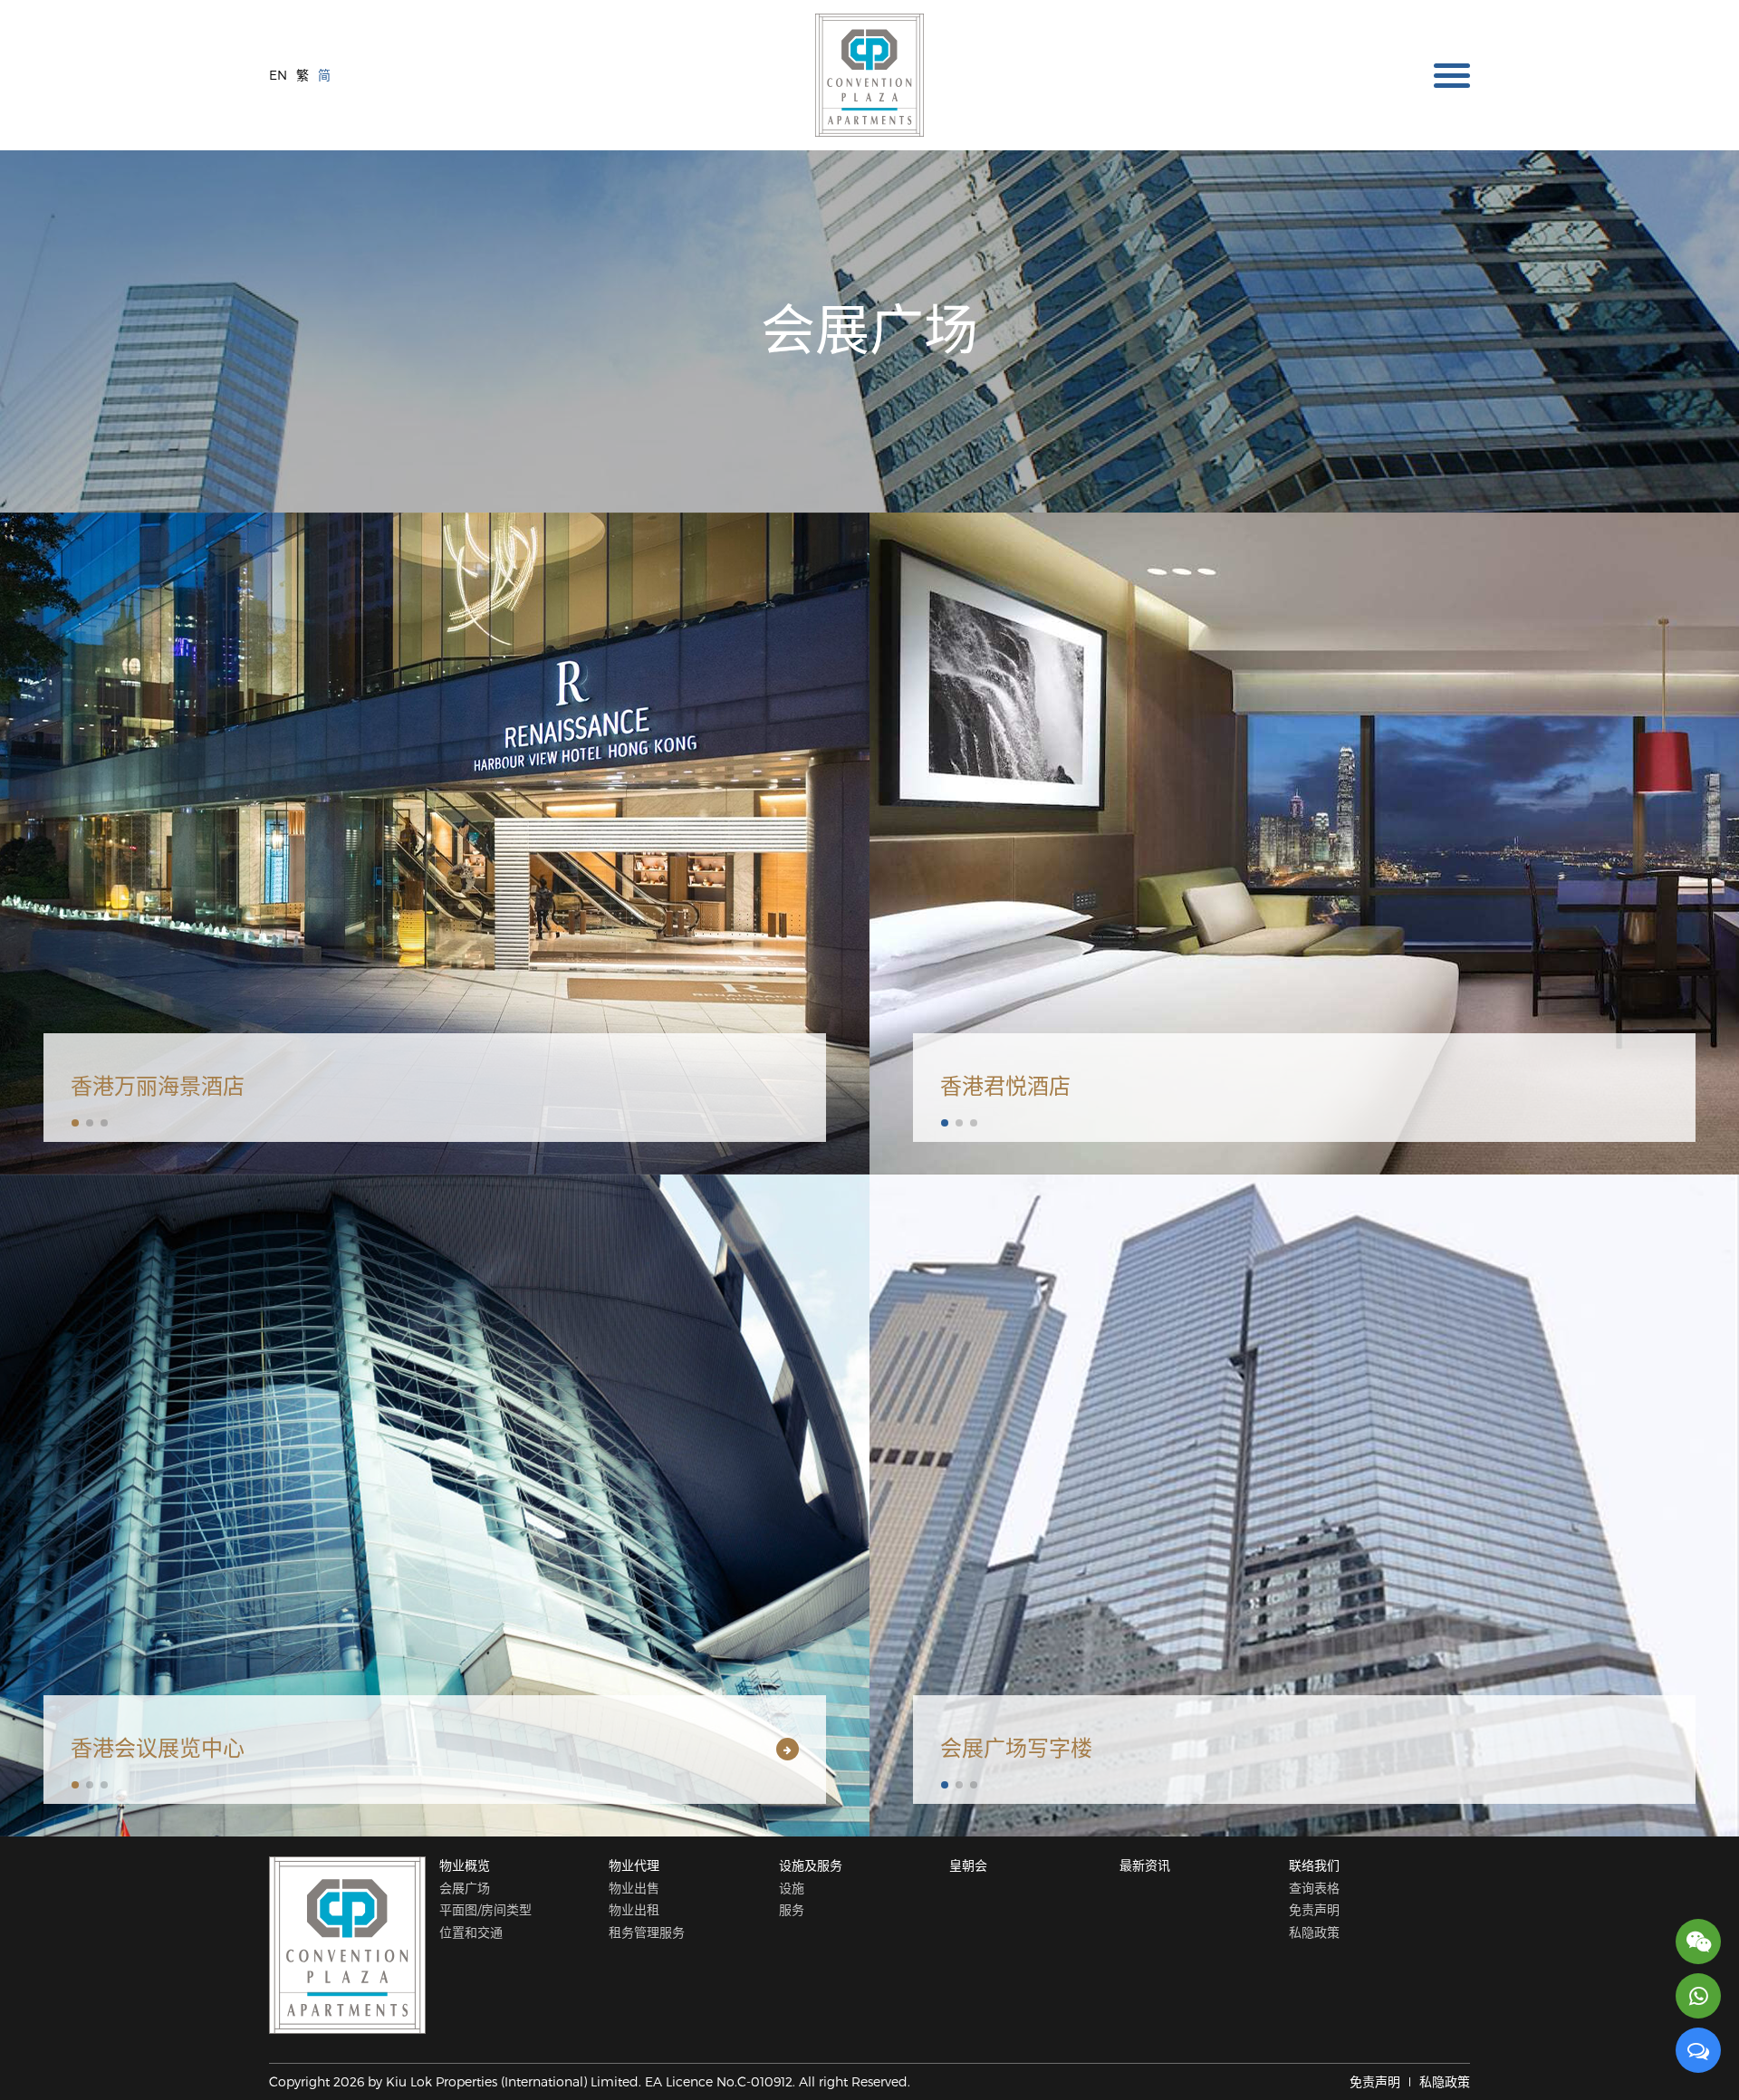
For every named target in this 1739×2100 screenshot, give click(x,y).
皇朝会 (968, 1865)
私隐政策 (1314, 1932)
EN (278, 75)
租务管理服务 (647, 1932)
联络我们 (1314, 1865)
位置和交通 (471, 1932)
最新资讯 (1145, 1865)
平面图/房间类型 (485, 1909)
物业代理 (634, 1865)
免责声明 (1314, 1909)
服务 (792, 1909)
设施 (792, 1888)
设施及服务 (811, 1865)
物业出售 (634, 1888)
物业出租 (634, 1909)
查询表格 (1314, 1888)
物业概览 (465, 1865)
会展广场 (465, 1888)
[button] (75, 1123)
